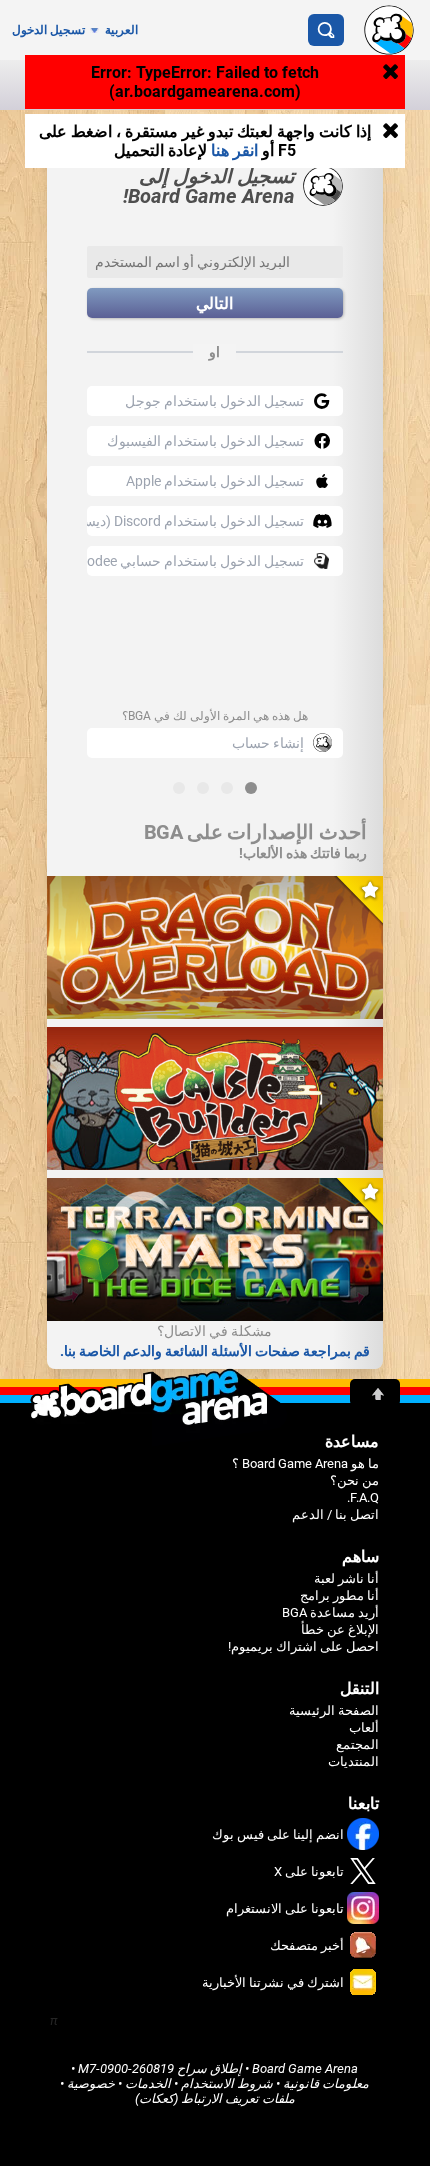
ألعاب (364, 1727)
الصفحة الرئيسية (334, 1710)
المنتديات (353, 1761)
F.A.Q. (363, 1497)
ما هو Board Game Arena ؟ (305, 1463)
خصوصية (91, 2083)
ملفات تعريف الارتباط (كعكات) (215, 2098)
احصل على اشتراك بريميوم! (303, 1646)
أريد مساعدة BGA (330, 1612)
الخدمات (148, 2083)
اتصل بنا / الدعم (335, 1514)
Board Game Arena (305, 2068)
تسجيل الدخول (48, 30)
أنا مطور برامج (339, 1595)
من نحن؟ (354, 1480)
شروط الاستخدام (227, 2083)
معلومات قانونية (326, 2083)
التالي (214, 303)
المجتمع (357, 1744)
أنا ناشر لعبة (346, 1578)
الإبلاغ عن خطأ (340, 1629)
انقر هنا (234, 150)
